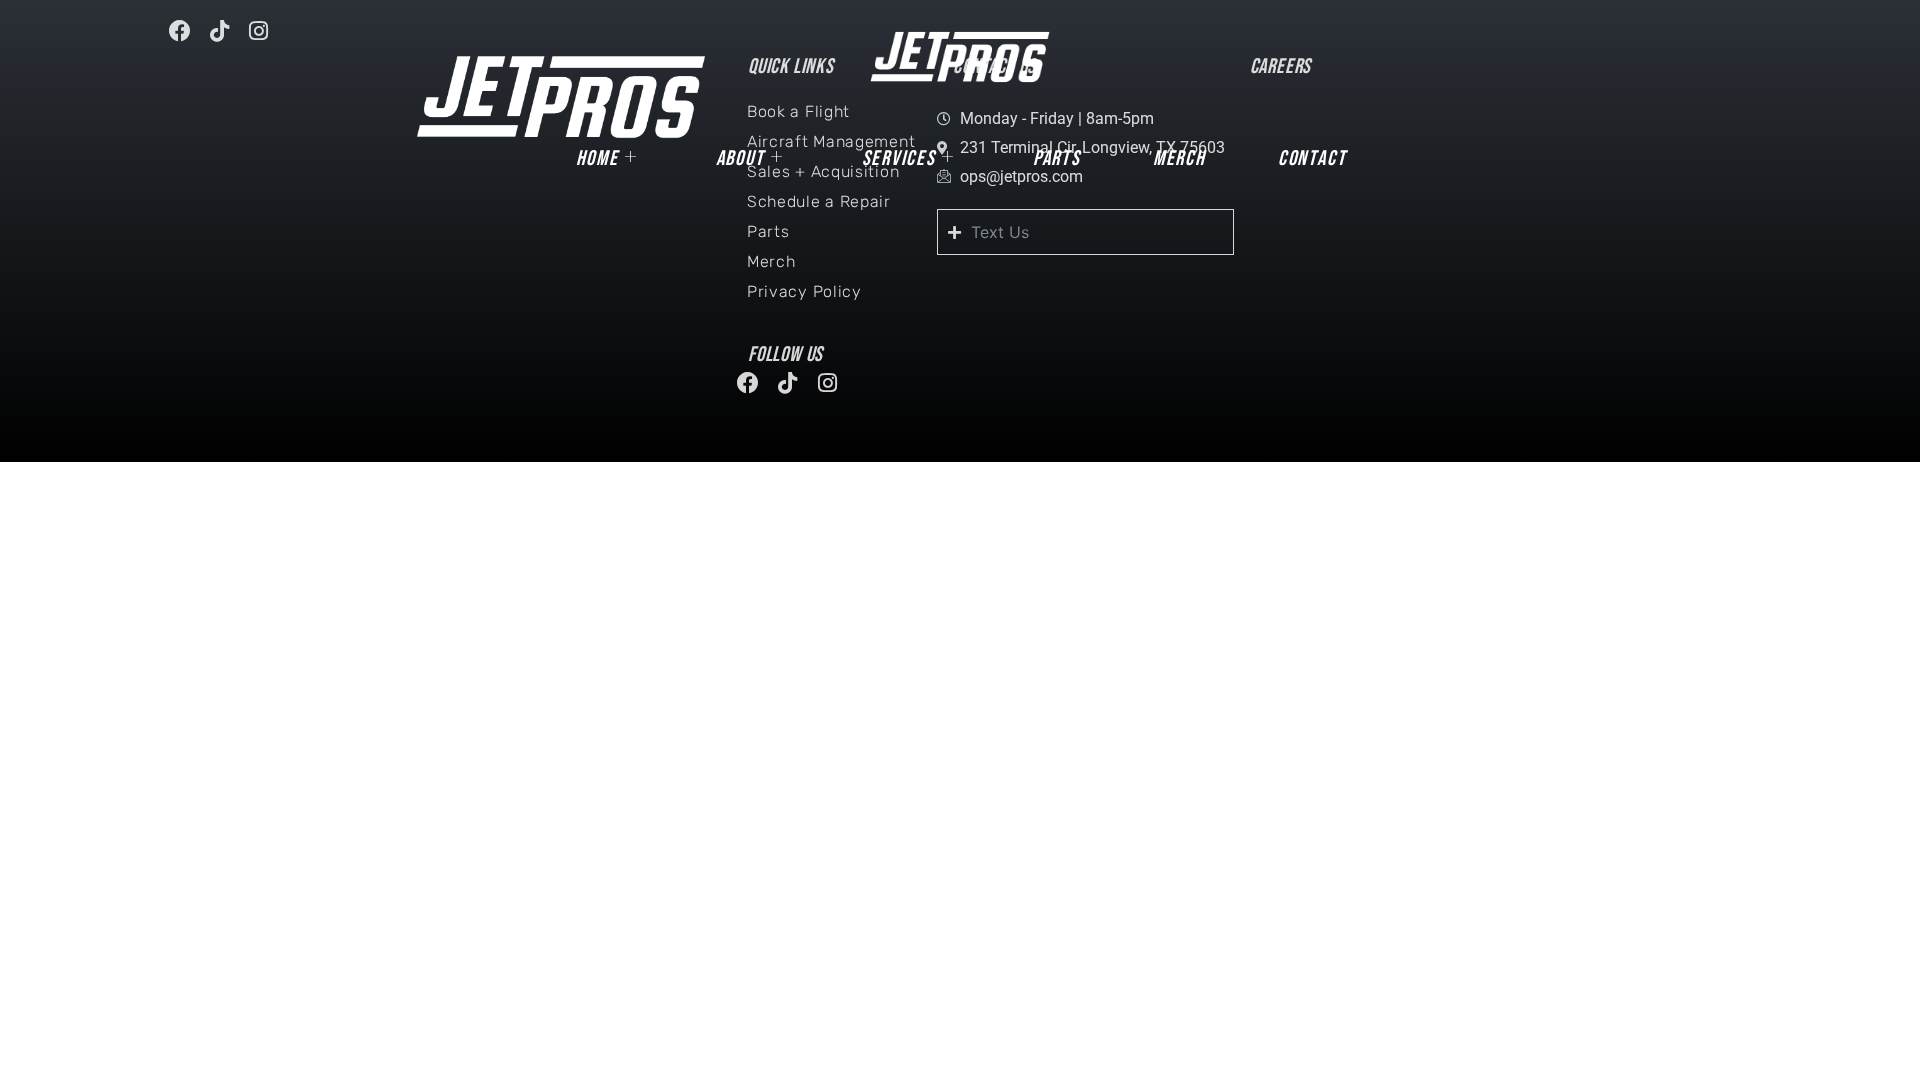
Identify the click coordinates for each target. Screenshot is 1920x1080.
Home (597, 158)
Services (899, 158)
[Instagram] (268, 40)
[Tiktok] (228, 40)
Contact (1312, 158)
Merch (1179, 158)
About (740, 158)
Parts (1057, 158)
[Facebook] (189, 40)
